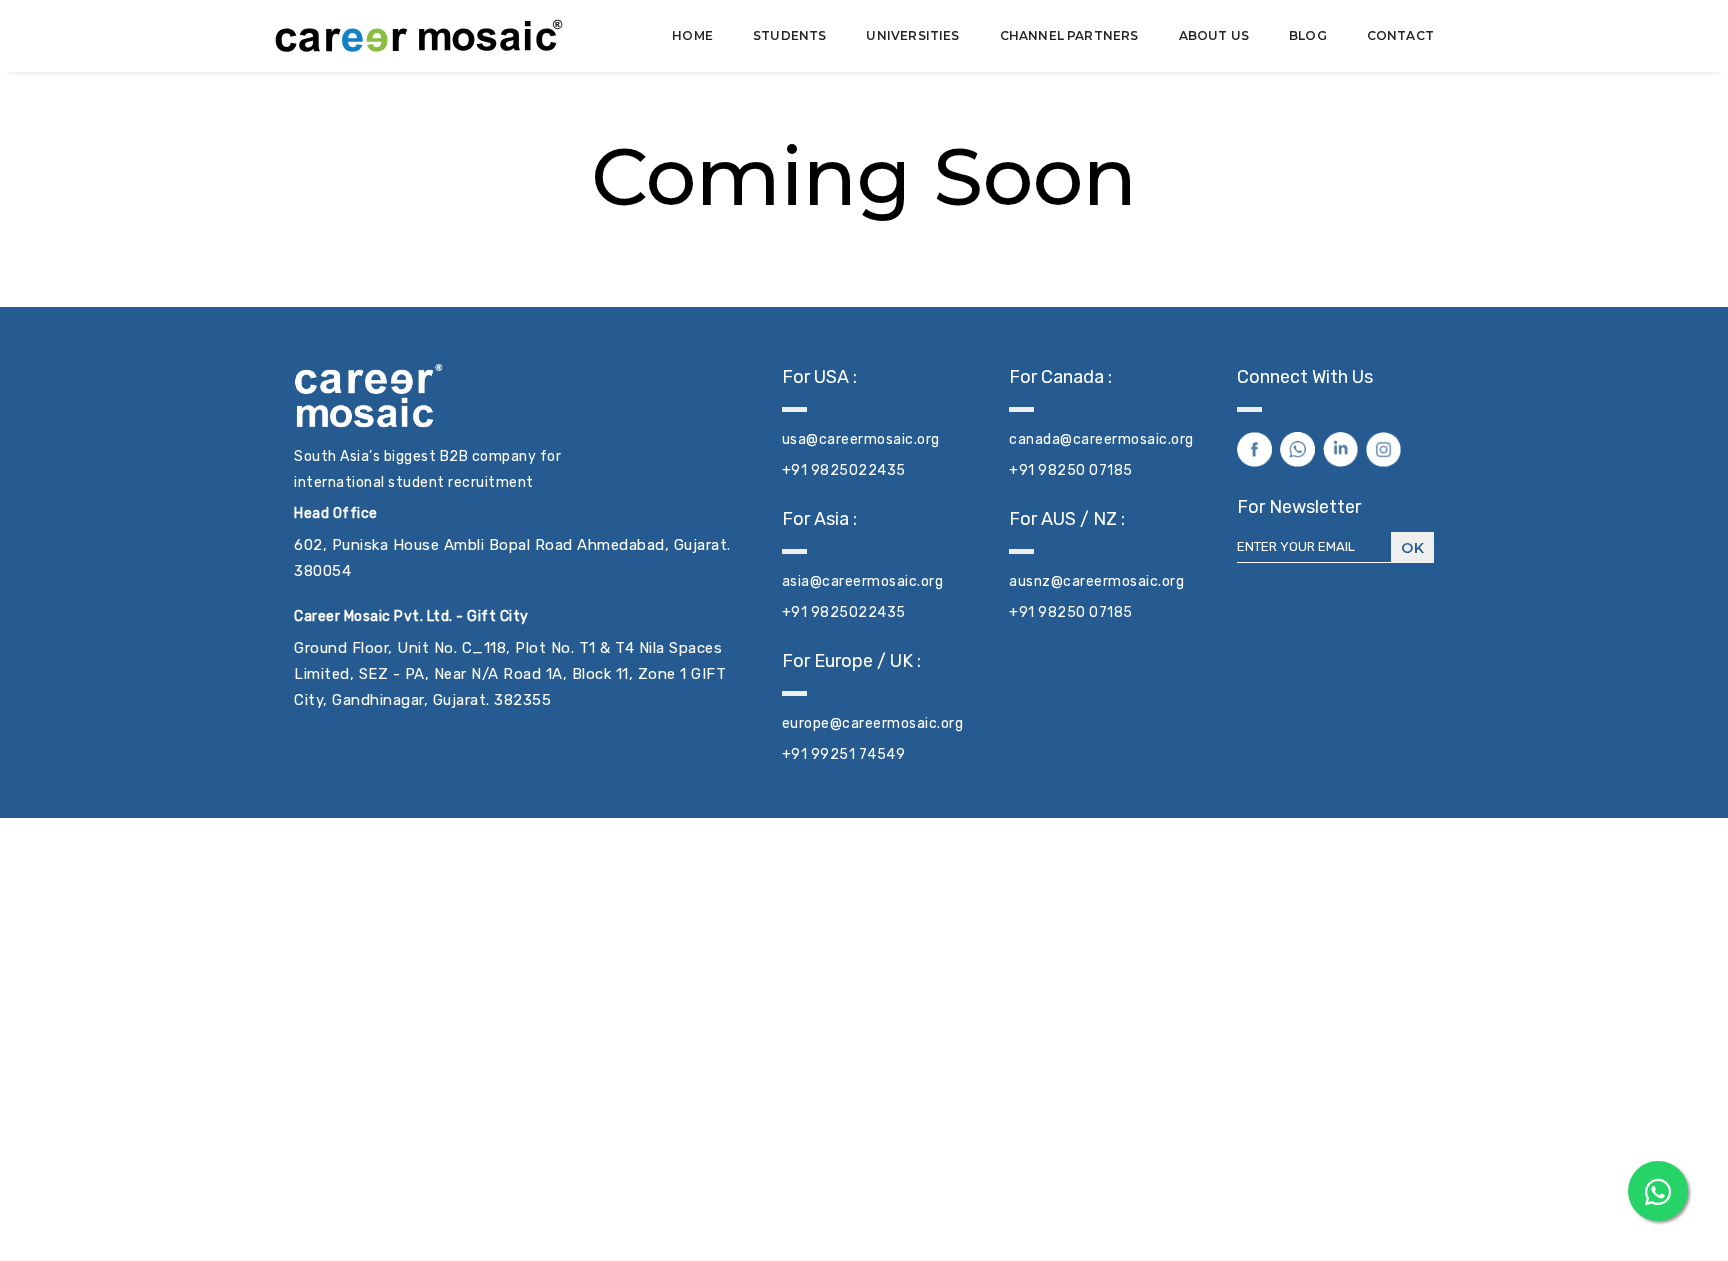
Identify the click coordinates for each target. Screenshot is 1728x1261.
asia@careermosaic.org (863, 581)
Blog (1308, 35)
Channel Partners (1069, 35)
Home (692, 35)
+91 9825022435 (844, 470)
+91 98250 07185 (1071, 470)
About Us (1214, 35)
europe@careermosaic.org (873, 723)
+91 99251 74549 (844, 754)
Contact (1400, 35)
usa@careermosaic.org (861, 439)
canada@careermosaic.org (1101, 439)
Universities (912, 35)
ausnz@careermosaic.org (1096, 581)
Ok (1412, 548)
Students (789, 35)
